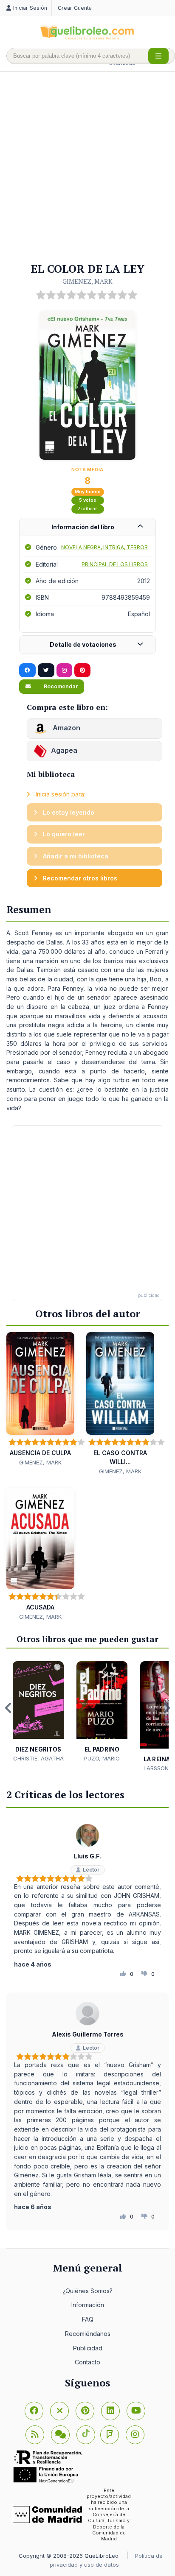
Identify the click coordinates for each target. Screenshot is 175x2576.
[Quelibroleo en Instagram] (64, 671)
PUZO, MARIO (102, 1758)
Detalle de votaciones (83, 644)
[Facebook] (34, 2411)
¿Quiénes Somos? (87, 2291)
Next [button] (167, 1708)
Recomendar (60, 686)
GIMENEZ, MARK (87, 281)
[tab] (87, 527)
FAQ (88, 2319)
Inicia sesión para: (60, 794)
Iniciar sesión (30, 8)
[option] (38, 1712)
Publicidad (88, 2348)
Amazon (66, 728)
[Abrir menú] (158, 56)
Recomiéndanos (88, 2334)
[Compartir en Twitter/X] (46, 671)
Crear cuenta (75, 8)
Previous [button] (8, 1708)
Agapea (64, 750)
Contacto (87, 2362)
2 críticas (87, 509)
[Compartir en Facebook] (27, 671)
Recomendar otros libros (79, 878)
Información (88, 2305)
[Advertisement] (87, 168)
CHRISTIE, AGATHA (38, 1758)
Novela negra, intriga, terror (104, 547)
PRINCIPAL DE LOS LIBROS (115, 564)
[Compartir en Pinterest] (82, 671)
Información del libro (83, 527)
